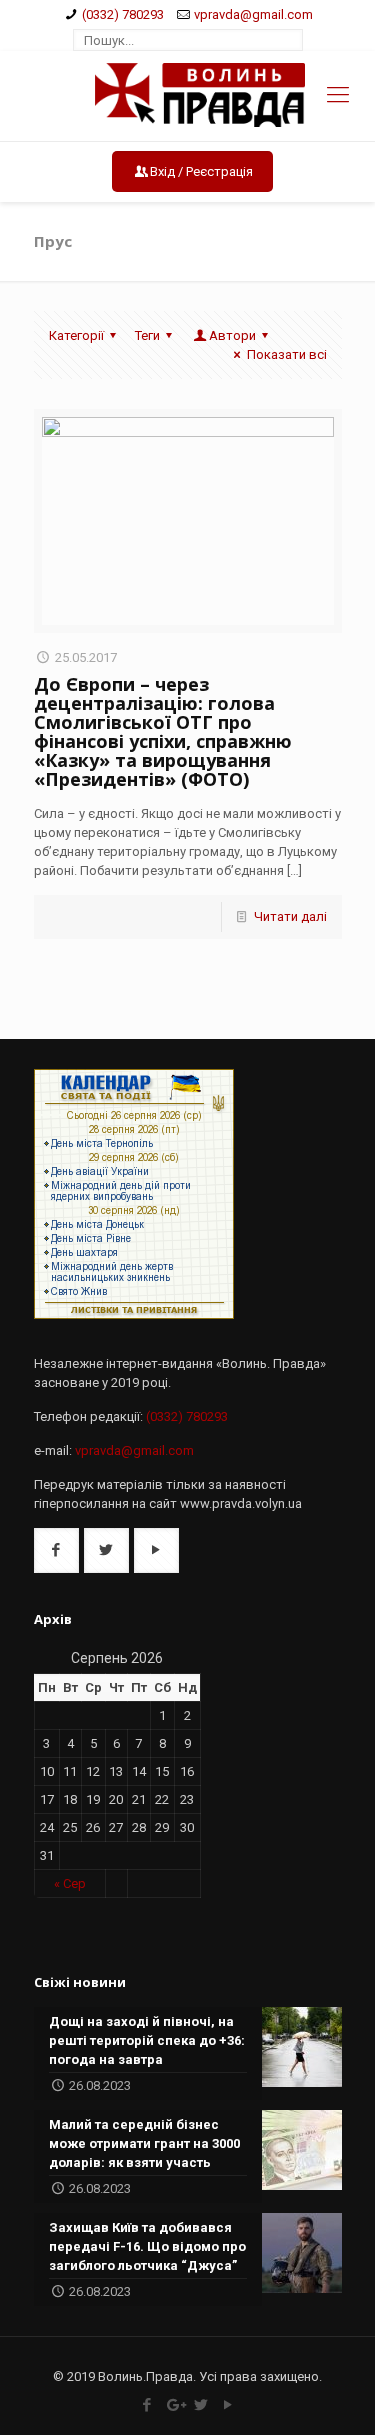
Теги (147, 335)
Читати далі (290, 916)
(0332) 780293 (123, 14)
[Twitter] (201, 2405)
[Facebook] (147, 2405)
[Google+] (174, 2405)
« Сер (70, 1883)
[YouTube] (228, 2405)
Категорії (76, 335)
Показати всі (286, 354)
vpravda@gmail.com (253, 14)
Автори (232, 335)
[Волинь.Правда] (187, 96)
